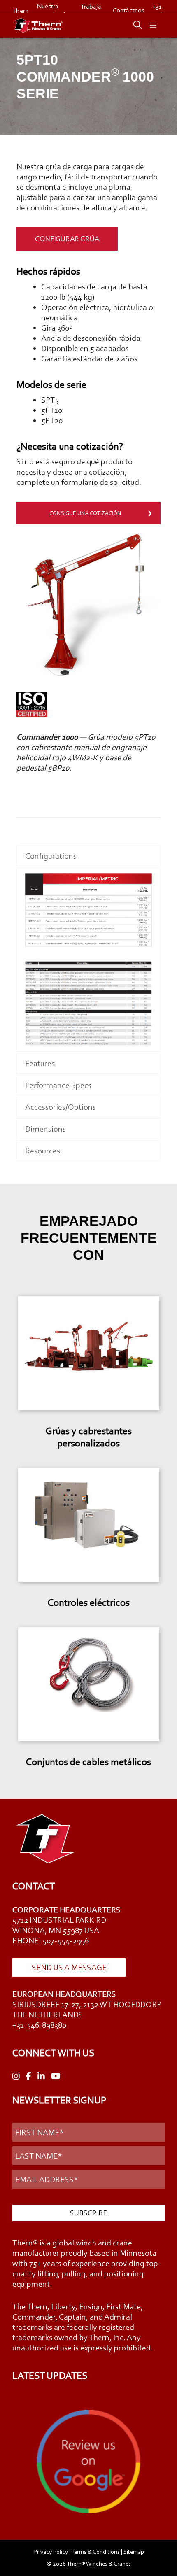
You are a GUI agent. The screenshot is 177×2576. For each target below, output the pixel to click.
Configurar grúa (67, 239)
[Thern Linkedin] (41, 2076)
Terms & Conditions (95, 2552)
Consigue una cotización (85, 513)
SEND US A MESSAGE (69, 1967)
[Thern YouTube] (56, 2076)
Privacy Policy (51, 2552)
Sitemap (134, 2552)
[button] (133, 26)
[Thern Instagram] (16, 2076)
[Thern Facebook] (29, 2076)
